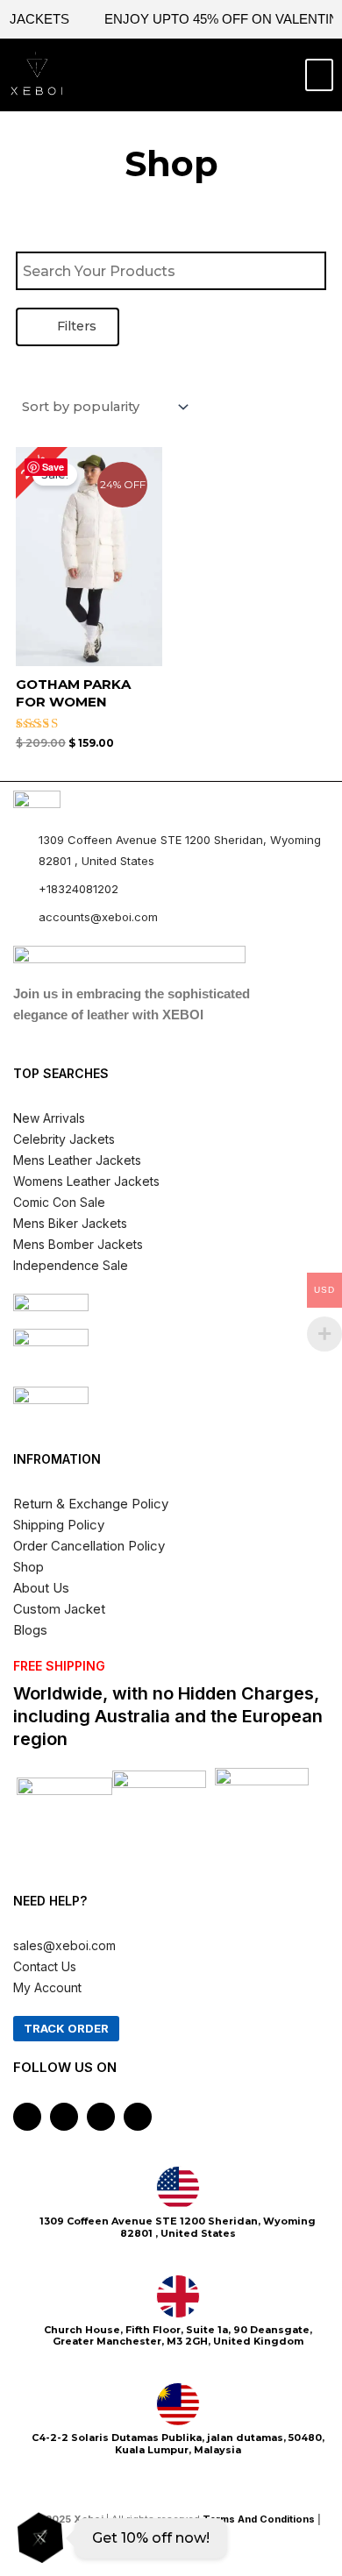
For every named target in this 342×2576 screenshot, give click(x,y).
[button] (152, 75)
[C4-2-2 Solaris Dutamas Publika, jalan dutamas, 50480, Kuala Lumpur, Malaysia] (178, 2404)
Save (53, 467)
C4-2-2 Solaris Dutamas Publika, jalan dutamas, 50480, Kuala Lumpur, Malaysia (178, 2443)
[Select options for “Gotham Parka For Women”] (146, 587)
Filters (75, 326)
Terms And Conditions (259, 2519)
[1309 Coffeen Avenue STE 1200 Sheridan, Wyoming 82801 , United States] (178, 2188)
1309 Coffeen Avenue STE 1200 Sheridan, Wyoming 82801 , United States (178, 2227)
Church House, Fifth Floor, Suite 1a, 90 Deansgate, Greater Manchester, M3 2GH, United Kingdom (178, 2335)
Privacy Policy (179, 2540)
